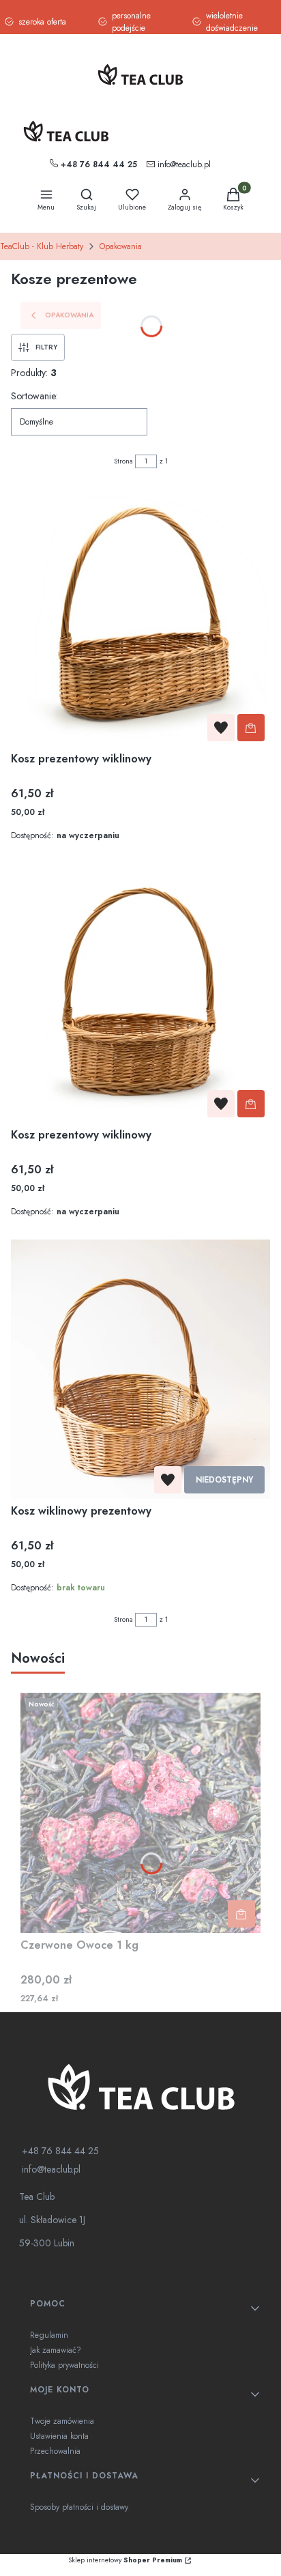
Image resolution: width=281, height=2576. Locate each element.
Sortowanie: (34, 396)
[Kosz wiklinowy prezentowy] (140, 1369)
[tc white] (140, 2086)
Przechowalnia (55, 2451)
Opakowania (121, 246)
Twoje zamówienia (62, 2421)
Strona (123, 461)
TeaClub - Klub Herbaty (42, 246)
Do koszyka (251, 728)
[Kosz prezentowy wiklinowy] (140, 617)
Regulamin (49, 2335)
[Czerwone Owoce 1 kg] (140, 1813)
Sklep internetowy (125, 2560)
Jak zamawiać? (56, 2350)
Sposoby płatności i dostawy (79, 2507)
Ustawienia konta (59, 2436)
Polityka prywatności (64, 2365)
